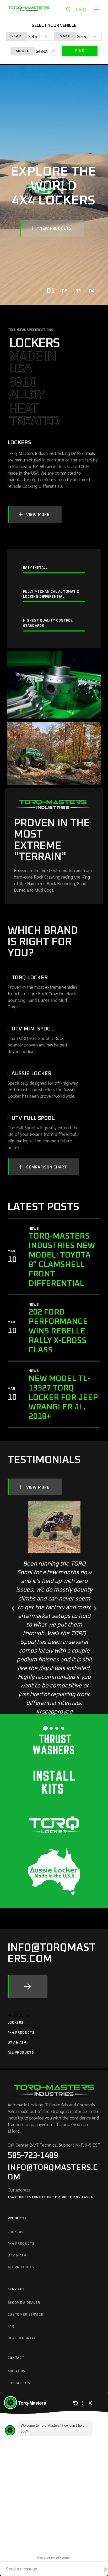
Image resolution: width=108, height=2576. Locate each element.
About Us (17, 2371)
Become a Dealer (24, 2303)
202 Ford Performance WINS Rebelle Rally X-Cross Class (58, 1331)
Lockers (16, 2023)
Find (80, 51)
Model (22, 51)
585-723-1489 (33, 2156)
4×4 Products (21, 2033)
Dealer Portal (22, 2338)
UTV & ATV (17, 2043)
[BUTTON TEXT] (28, 1987)
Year (16, 36)
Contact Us (19, 2383)
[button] (13, 1609)
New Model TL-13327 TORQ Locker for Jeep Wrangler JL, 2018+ (63, 1398)
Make (65, 36)
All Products (21, 2053)
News (34, 1229)
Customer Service (25, 2315)
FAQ (11, 2326)
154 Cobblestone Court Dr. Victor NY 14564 (50, 2197)
